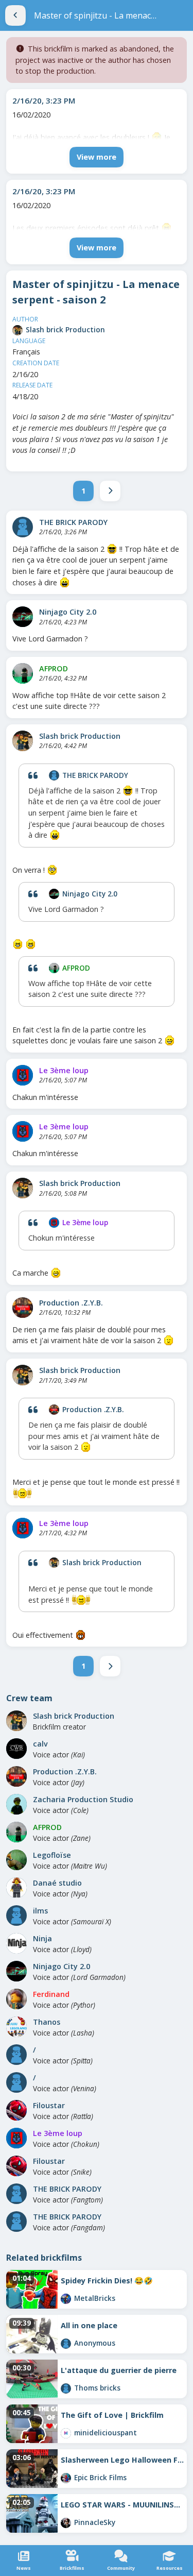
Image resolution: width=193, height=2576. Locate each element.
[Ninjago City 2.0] (23, 617)
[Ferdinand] (16, 1999)
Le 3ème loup (64, 1070)
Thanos (47, 2022)
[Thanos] (16, 2027)
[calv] (16, 1749)
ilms (40, 1911)
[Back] (15, 15)
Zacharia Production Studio (83, 1799)
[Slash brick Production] (17, 330)
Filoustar (49, 2105)
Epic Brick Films (100, 2477)
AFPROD (54, 668)
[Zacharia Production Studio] (16, 1804)
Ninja (42, 1938)
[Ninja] (16, 1943)
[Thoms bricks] (66, 2388)
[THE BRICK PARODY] (23, 527)
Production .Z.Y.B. (71, 1303)
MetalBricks (95, 2298)
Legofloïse (52, 1855)
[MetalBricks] (66, 2299)
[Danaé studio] (16, 1888)
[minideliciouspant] (66, 2433)
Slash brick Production (65, 329)
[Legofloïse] (16, 1860)
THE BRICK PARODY (73, 522)
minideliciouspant (106, 2433)
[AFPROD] (23, 673)
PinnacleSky (95, 2522)
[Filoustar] (16, 2110)
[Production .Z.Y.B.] (23, 1308)
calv (40, 1744)
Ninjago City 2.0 (68, 612)
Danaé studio (57, 1883)
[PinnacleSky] (66, 2523)
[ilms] (16, 1916)
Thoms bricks (97, 2388)
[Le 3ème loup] (23, 1075)
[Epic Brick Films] (66, 2478)
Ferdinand (51, 1994)
